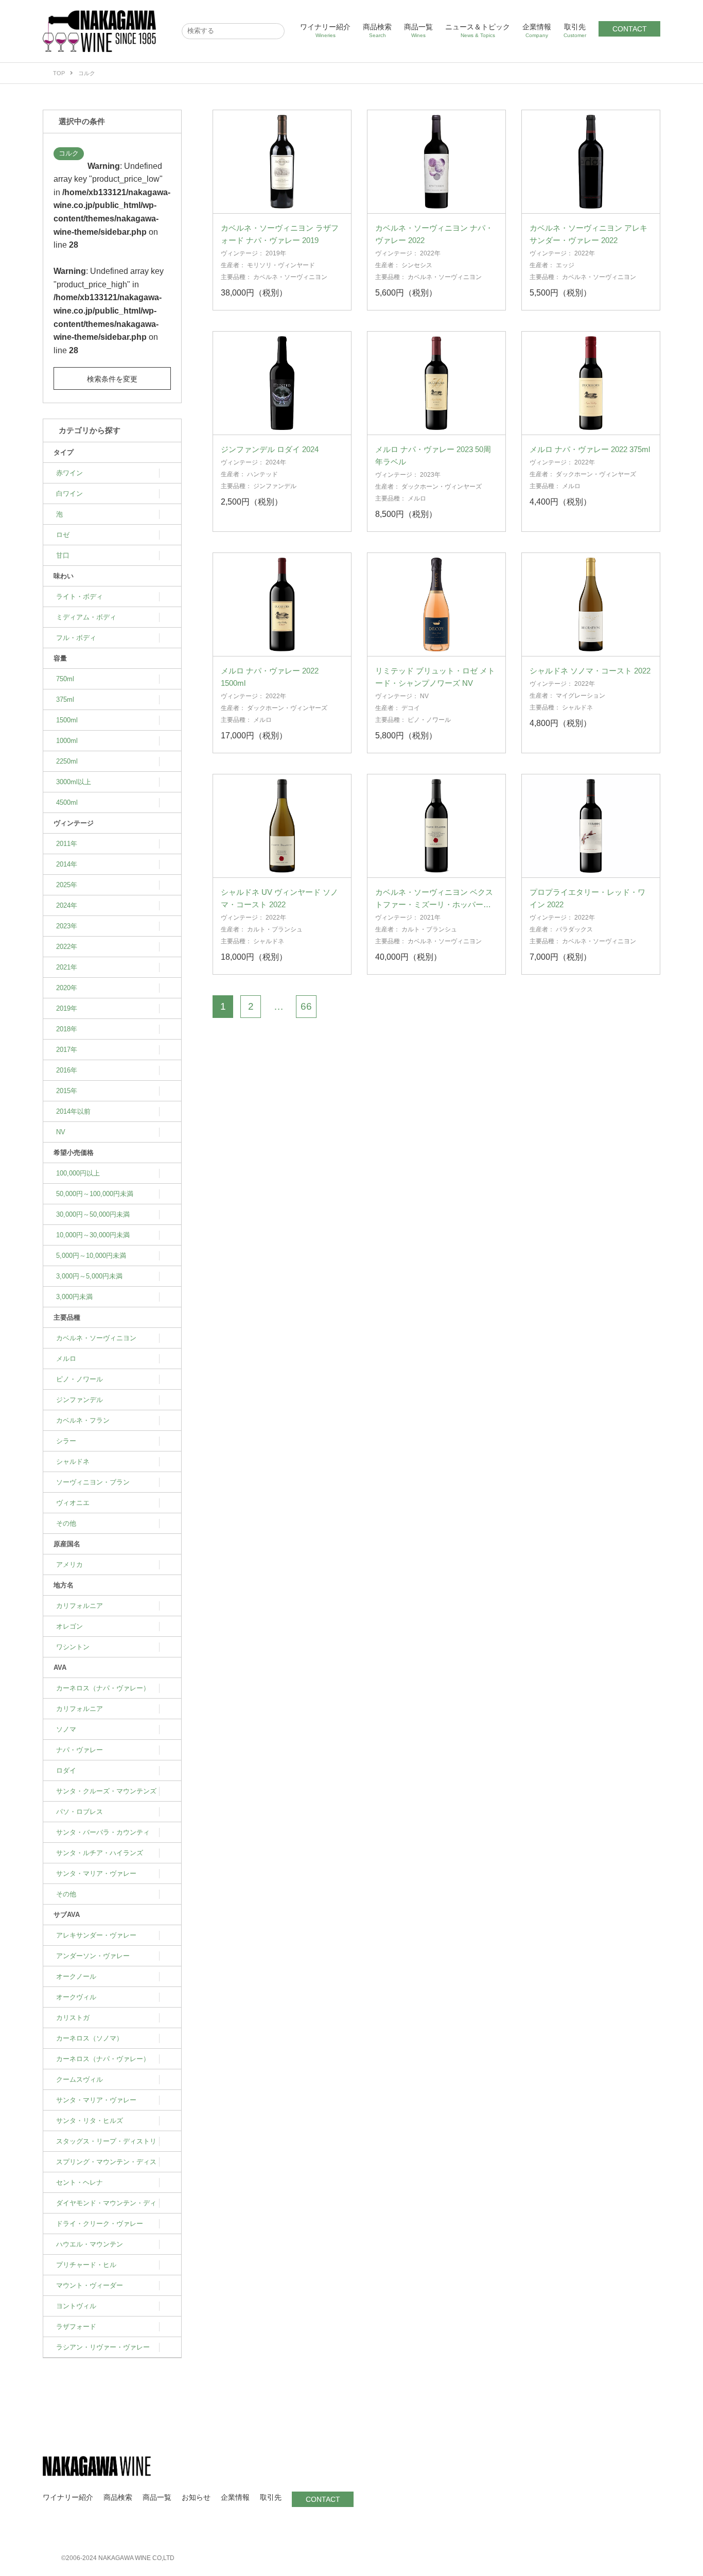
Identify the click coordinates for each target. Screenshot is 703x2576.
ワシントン (73, 1647)
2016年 (67, 1070)
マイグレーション (581, 696)
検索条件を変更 (112, 379)
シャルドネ (73, 1462)
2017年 (67, 1050)
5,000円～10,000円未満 (91, 1256)
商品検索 (377, 30)
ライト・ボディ (80, 597)
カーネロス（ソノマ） (90, 2038)
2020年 (67, 988)
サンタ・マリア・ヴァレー (96, 1873)
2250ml (67, 761)
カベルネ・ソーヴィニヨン (96, 1338)
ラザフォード (76, 2327)
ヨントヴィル (76, 2306)
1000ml (67, 741)
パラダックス (574, 929)
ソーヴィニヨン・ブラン (93, 1482)
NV (61, 1132)
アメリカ (69, 1564)
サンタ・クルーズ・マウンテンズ (106, 1791)
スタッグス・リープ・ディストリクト (106, 2145)
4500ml (67, 802)
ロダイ (66, 1770)
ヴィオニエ (73, 1503)
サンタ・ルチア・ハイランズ (100, 1853)
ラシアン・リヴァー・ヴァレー (103, 2347)
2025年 (67, 885)
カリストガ (73, 2018)
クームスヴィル (80, 2079)
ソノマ (66, 1729)
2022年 (67, 947)
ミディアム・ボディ (86, 617)
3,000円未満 (74, 1297)
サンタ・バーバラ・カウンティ (103, 1832)
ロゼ (63, 535)
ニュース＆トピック (478, 30)
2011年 (67, 844)
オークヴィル (76, 1997)
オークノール (76, 1976)
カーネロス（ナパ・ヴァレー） (103, 1688)
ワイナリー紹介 (325, 30)
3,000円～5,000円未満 (89, 1276)
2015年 (67, 1091)
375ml (65, 699)
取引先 (575, 30)
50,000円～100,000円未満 (95, 1194)
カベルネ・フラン (83, 1420)
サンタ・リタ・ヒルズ (90, 2121)
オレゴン (69, 1626)
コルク (69, 153)
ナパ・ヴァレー (80, 1750)
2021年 (67, 967)
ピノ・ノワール (80, 1379)
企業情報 (537, 30)
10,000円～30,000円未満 (93, 1235)
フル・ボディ (76, 638)
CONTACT (630, 29)
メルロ (66, 1359)
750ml (65, 679)
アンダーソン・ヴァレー (93, 1956)
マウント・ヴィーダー (90, 2285)
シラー (66, 1441)
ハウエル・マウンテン (90, 2244)
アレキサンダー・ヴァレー (96, 1935)
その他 (66, 1523)
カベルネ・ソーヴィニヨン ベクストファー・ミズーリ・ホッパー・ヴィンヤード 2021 (434, 904)
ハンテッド (262, 474)
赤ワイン (69, 473)
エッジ (565, 265)
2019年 (67, 1008)
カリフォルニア (80, 1606)
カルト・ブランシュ (275, 929)
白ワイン (69, 494)
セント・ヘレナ (80, 2182)
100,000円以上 (78, 1173)
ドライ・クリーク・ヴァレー (100, 2224)
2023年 (67, 926)
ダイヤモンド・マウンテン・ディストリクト (106, 2206)
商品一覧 (418, 30)
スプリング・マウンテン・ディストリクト (106, 2165)
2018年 (67, 1029)
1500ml (67, 720)
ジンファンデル (80, 1400)
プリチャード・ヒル (86, 2265)
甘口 (63, 555)
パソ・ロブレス (80, 1812)
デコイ (411, 708)
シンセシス (417, 265)
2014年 (67, 864)
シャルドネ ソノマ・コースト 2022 (590, 671)
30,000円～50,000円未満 (93, 1214)
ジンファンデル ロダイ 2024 (270, 449)
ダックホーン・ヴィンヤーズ (442, 487)
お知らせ (196, 2497)
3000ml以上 (74, 782)
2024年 (67, 905)
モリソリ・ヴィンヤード (281, 265)
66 (306, 1006)
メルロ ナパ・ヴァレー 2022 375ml (590, 449)
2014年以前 (73, 1111)
